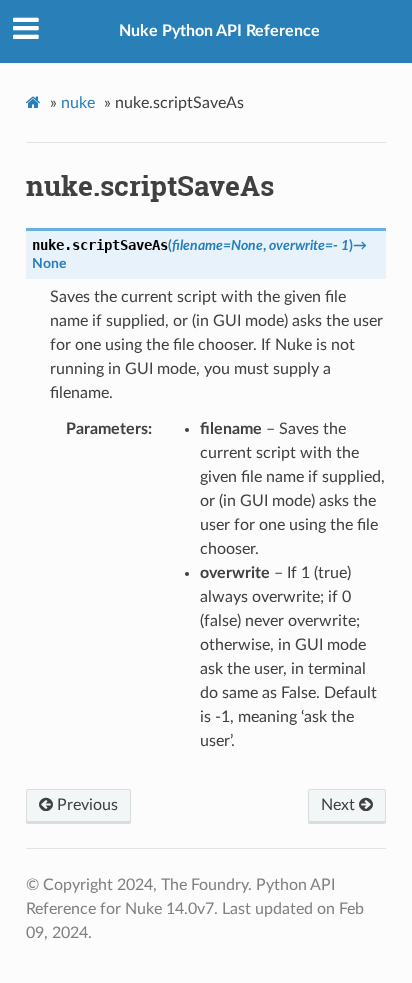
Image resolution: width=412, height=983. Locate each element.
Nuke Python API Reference (219, 31)
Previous (85, 805)
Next (340, 805)
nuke (78, 103)
